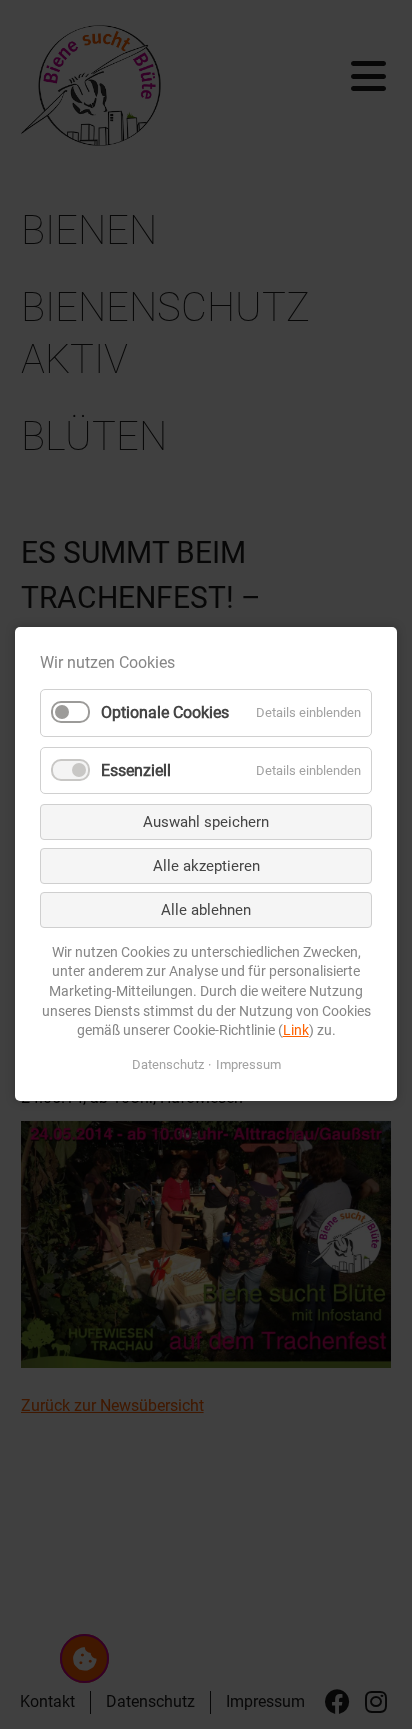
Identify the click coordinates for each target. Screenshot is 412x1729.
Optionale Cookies (165, 713)
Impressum (248, 1064)
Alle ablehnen (206, 910)
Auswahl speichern (206, 822)
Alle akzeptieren (206, 866)
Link (296, 1031)
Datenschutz (168, 1064)
